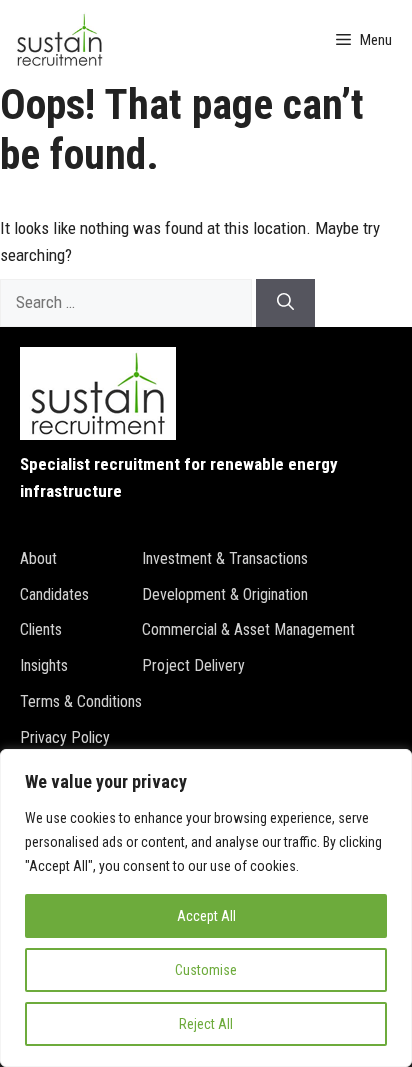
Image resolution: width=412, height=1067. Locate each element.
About (38, 558)
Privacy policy (65, 737)
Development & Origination (225, 594)
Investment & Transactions (225, 558)
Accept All (206, 916)
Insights (44, 665)
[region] (206, 908)
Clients (41, 629)
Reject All (206, 1024)
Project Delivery (193, 665)
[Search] (285, 303)
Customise (206, 970)
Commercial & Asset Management (248, 629)
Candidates (54, 594)
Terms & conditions (81, 701)
